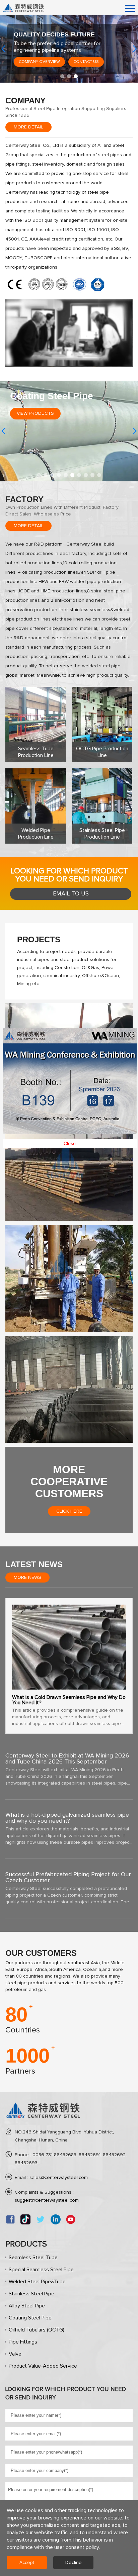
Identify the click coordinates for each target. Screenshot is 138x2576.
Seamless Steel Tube (33, 2258)
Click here (69, 1511)
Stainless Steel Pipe (31, 2294)
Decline (74, 2563)
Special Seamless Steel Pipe (41, 2270)
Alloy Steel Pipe (27, 2306)
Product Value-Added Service (43, 2366)
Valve (15, 2354)
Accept (27, 2563)
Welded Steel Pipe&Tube (37, 2282)
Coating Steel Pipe (30, 2318)
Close (68, 1099)
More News (27, 1578)
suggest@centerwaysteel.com (47, 2200)
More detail (28, 127)
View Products (35, 413)
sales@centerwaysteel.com (59, 2178)
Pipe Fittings (23, 2342)
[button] (62, 76)
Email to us (71, 894)
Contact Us (72, 62)
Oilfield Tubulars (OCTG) (37, 2330)
